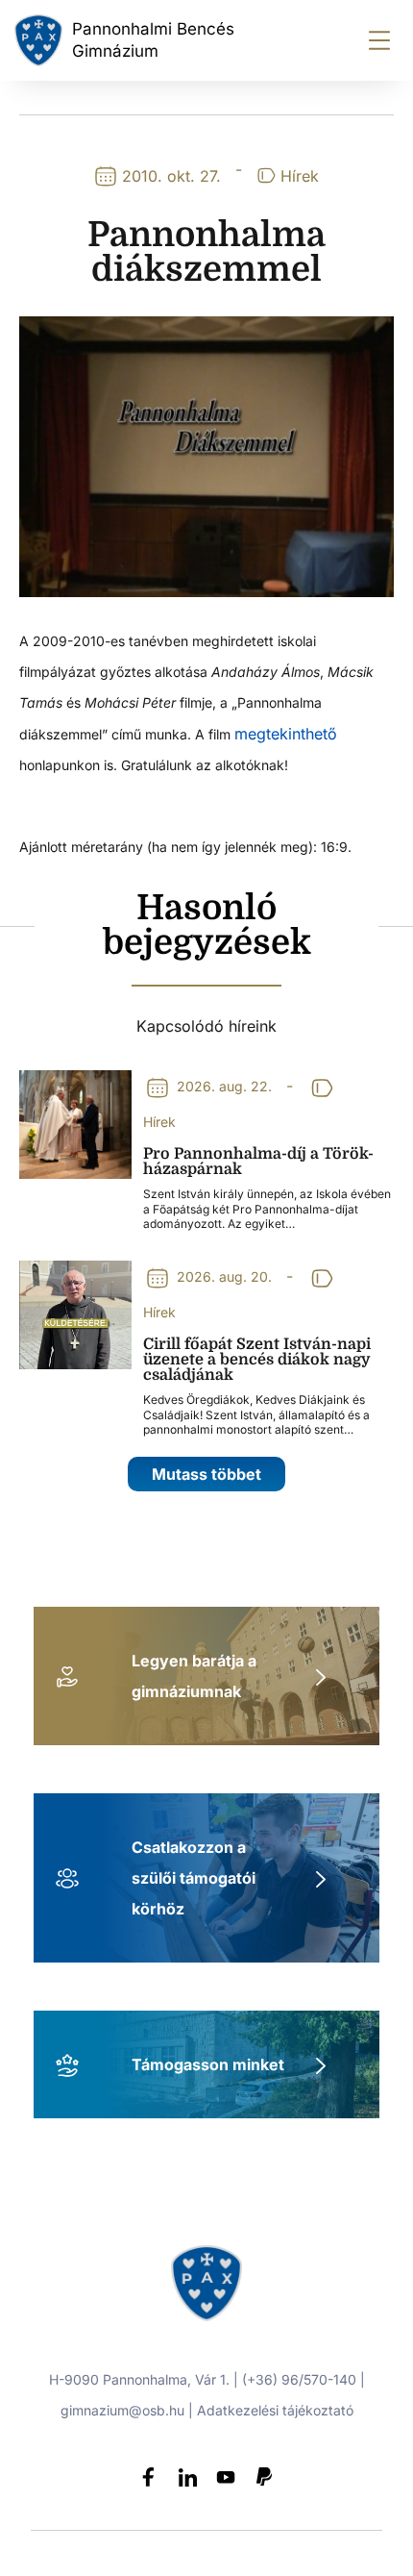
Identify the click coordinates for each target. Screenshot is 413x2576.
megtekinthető (286, 734)
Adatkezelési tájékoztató (275, 2410)
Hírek (300, 176)
